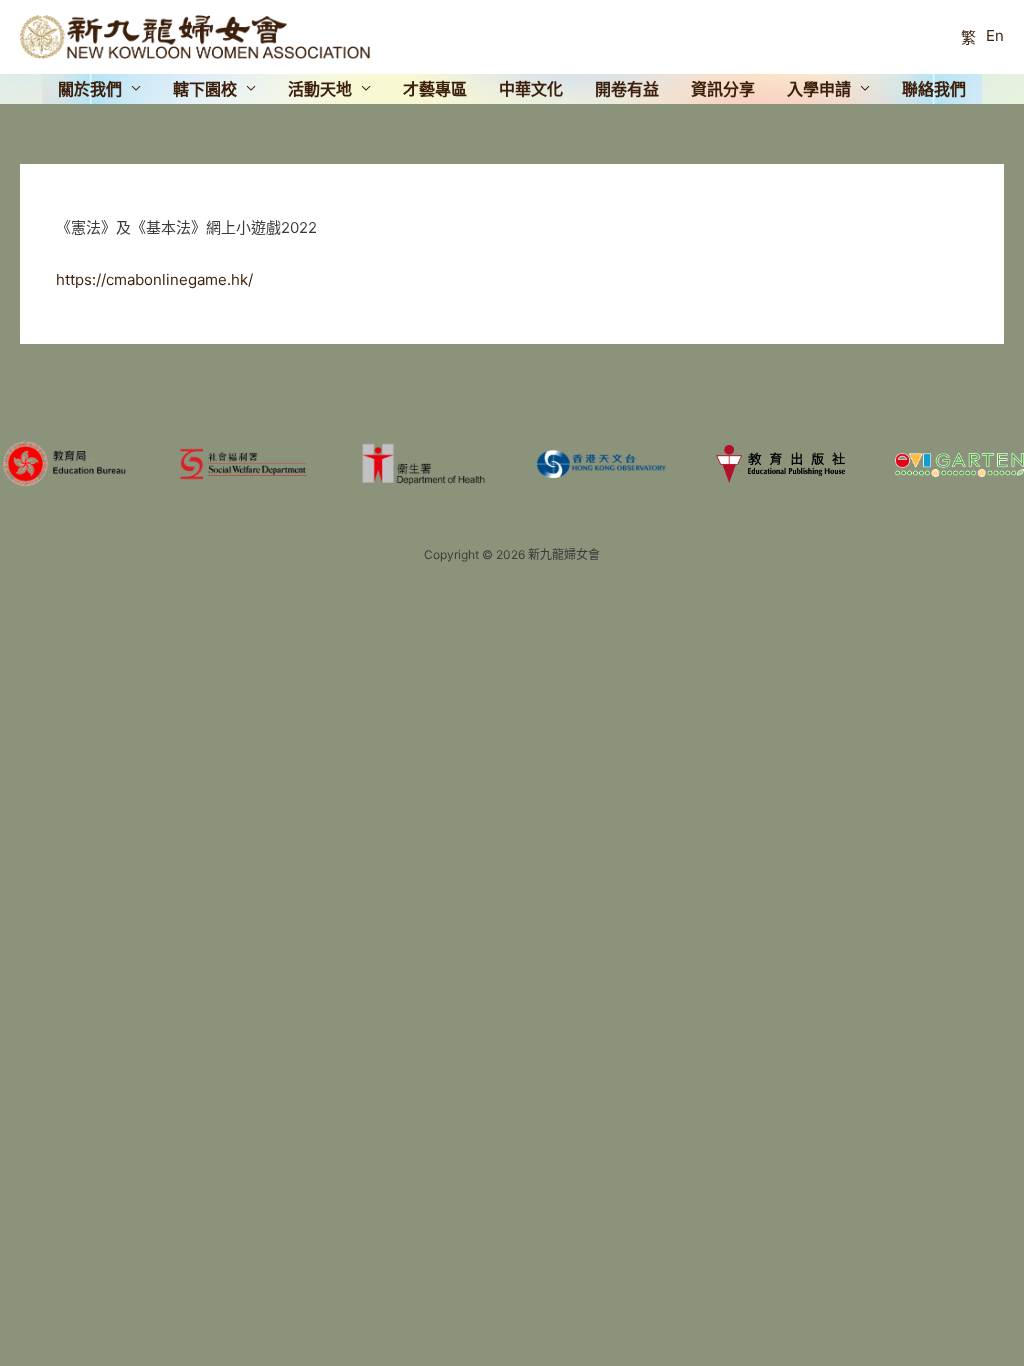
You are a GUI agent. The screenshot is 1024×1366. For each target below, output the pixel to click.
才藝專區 (435, 89)
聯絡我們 (934, 89)
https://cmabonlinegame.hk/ (154, 279)
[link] (968, 36)
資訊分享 (723, 89)
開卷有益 (627, 89)
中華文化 (531, 89)
